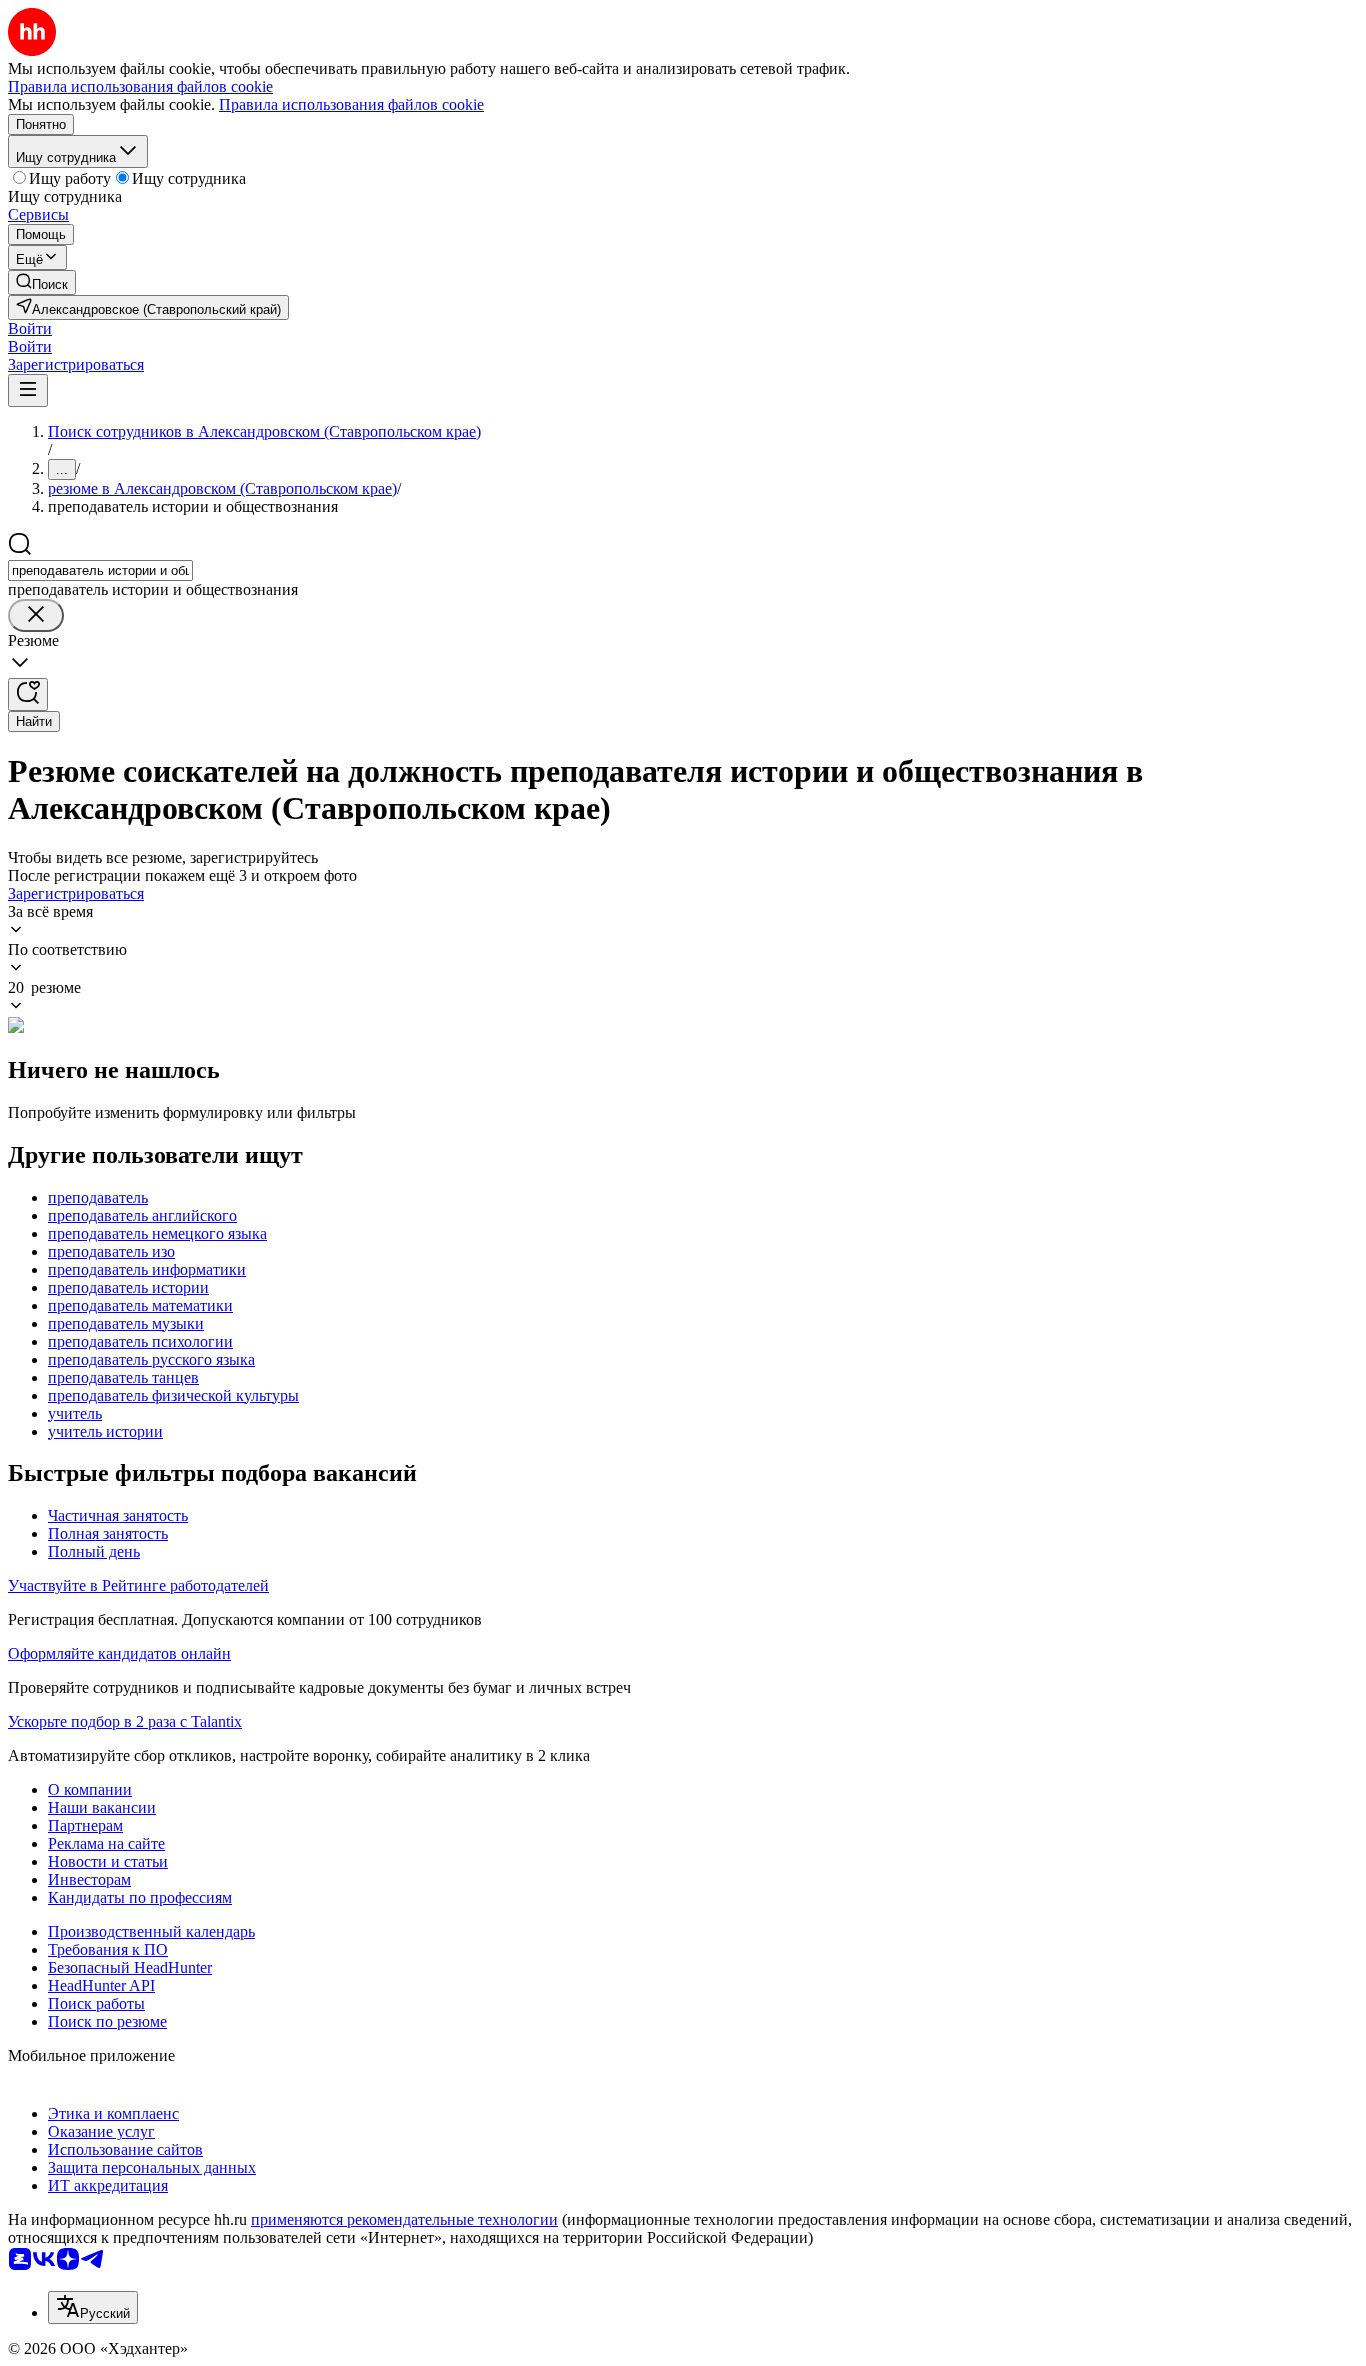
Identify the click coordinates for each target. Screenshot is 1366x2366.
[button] (30, 328)
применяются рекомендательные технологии (404, 2219)
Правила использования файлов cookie (351, 104)
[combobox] (100, 570)
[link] (42, 282)
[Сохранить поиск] (28, 694)
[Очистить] (36, 615)
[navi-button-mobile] (28, 390)
